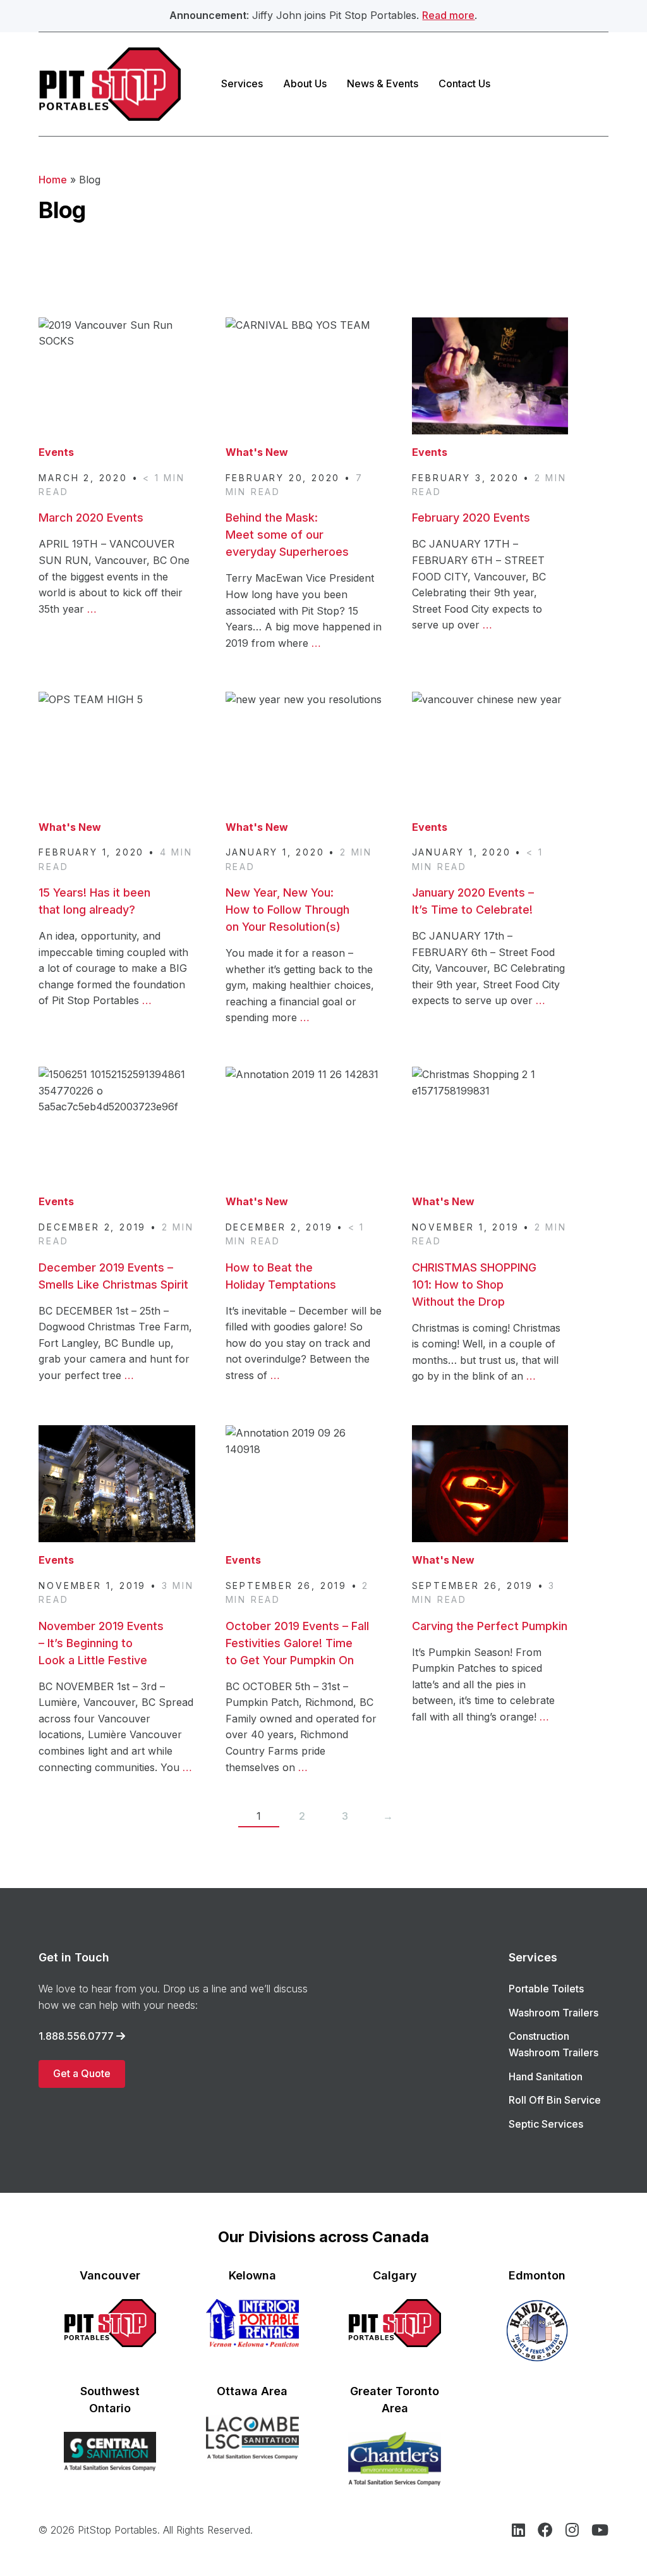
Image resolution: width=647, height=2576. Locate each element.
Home (53, 180)
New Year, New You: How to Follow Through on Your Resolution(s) (287, 910)
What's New (257, 452)
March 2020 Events (91, 518)
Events (56, 452)
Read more (448, 15)
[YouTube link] (600, 2532)
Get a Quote (82, 2073)
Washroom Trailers (553, 2013)
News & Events (383, 83)
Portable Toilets (546, 1989)
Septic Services (546, 2124)
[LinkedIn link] (518, 2532)
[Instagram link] (572, 2532)
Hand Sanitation (546, 2076)
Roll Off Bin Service (555, 2100)
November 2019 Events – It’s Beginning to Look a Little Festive (101, 1643)
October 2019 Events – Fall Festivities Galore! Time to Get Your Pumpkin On (297, 1643)
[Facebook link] (545, 2532)
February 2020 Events (471, 518)
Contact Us (464, 83)
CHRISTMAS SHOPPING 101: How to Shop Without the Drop (474, 1285)
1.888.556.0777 (76, 2036)
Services (242, 83)
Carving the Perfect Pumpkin (490, 1626)
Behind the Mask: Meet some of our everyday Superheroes (287, 535)
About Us (305, 83)
